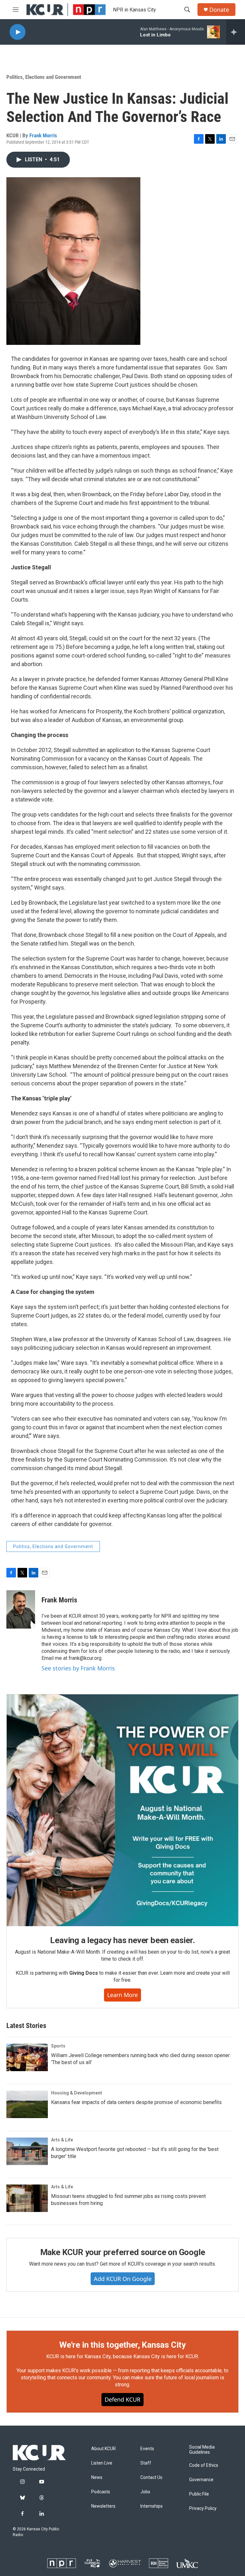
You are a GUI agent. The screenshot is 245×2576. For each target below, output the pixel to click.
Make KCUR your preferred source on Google (123, 2252)
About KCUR (104, 2449)
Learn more (122, 1995)
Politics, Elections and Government (44, 77)
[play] (18, 32)
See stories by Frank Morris (78, 1668)
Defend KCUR (122, 2399)
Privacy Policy (203, 2508)
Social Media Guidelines (202, 2450)
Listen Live (102, 2463)
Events (147, 2449)
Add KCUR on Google (123, 2279)
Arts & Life (62, 2140)
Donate (219, 10)
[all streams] (236, 32)
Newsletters (103, 2506)
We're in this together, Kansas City (122, 2345)
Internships (152, 2506)
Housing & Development (77, 2093)
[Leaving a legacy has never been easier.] (122, 1810)
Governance (201, 2480)
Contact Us (151, 2477)
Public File (199, 2494)
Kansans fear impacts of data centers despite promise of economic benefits (136, 2102)
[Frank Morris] (21, 1609)
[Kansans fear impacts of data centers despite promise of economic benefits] (27, 2104)
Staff (146, 2463)
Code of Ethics (204, 2465)
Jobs (145, 2492)
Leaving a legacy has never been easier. (122, 1940)
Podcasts (101, 2492)
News (97, 2477)
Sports (58, 2046)
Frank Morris (43, 135)
